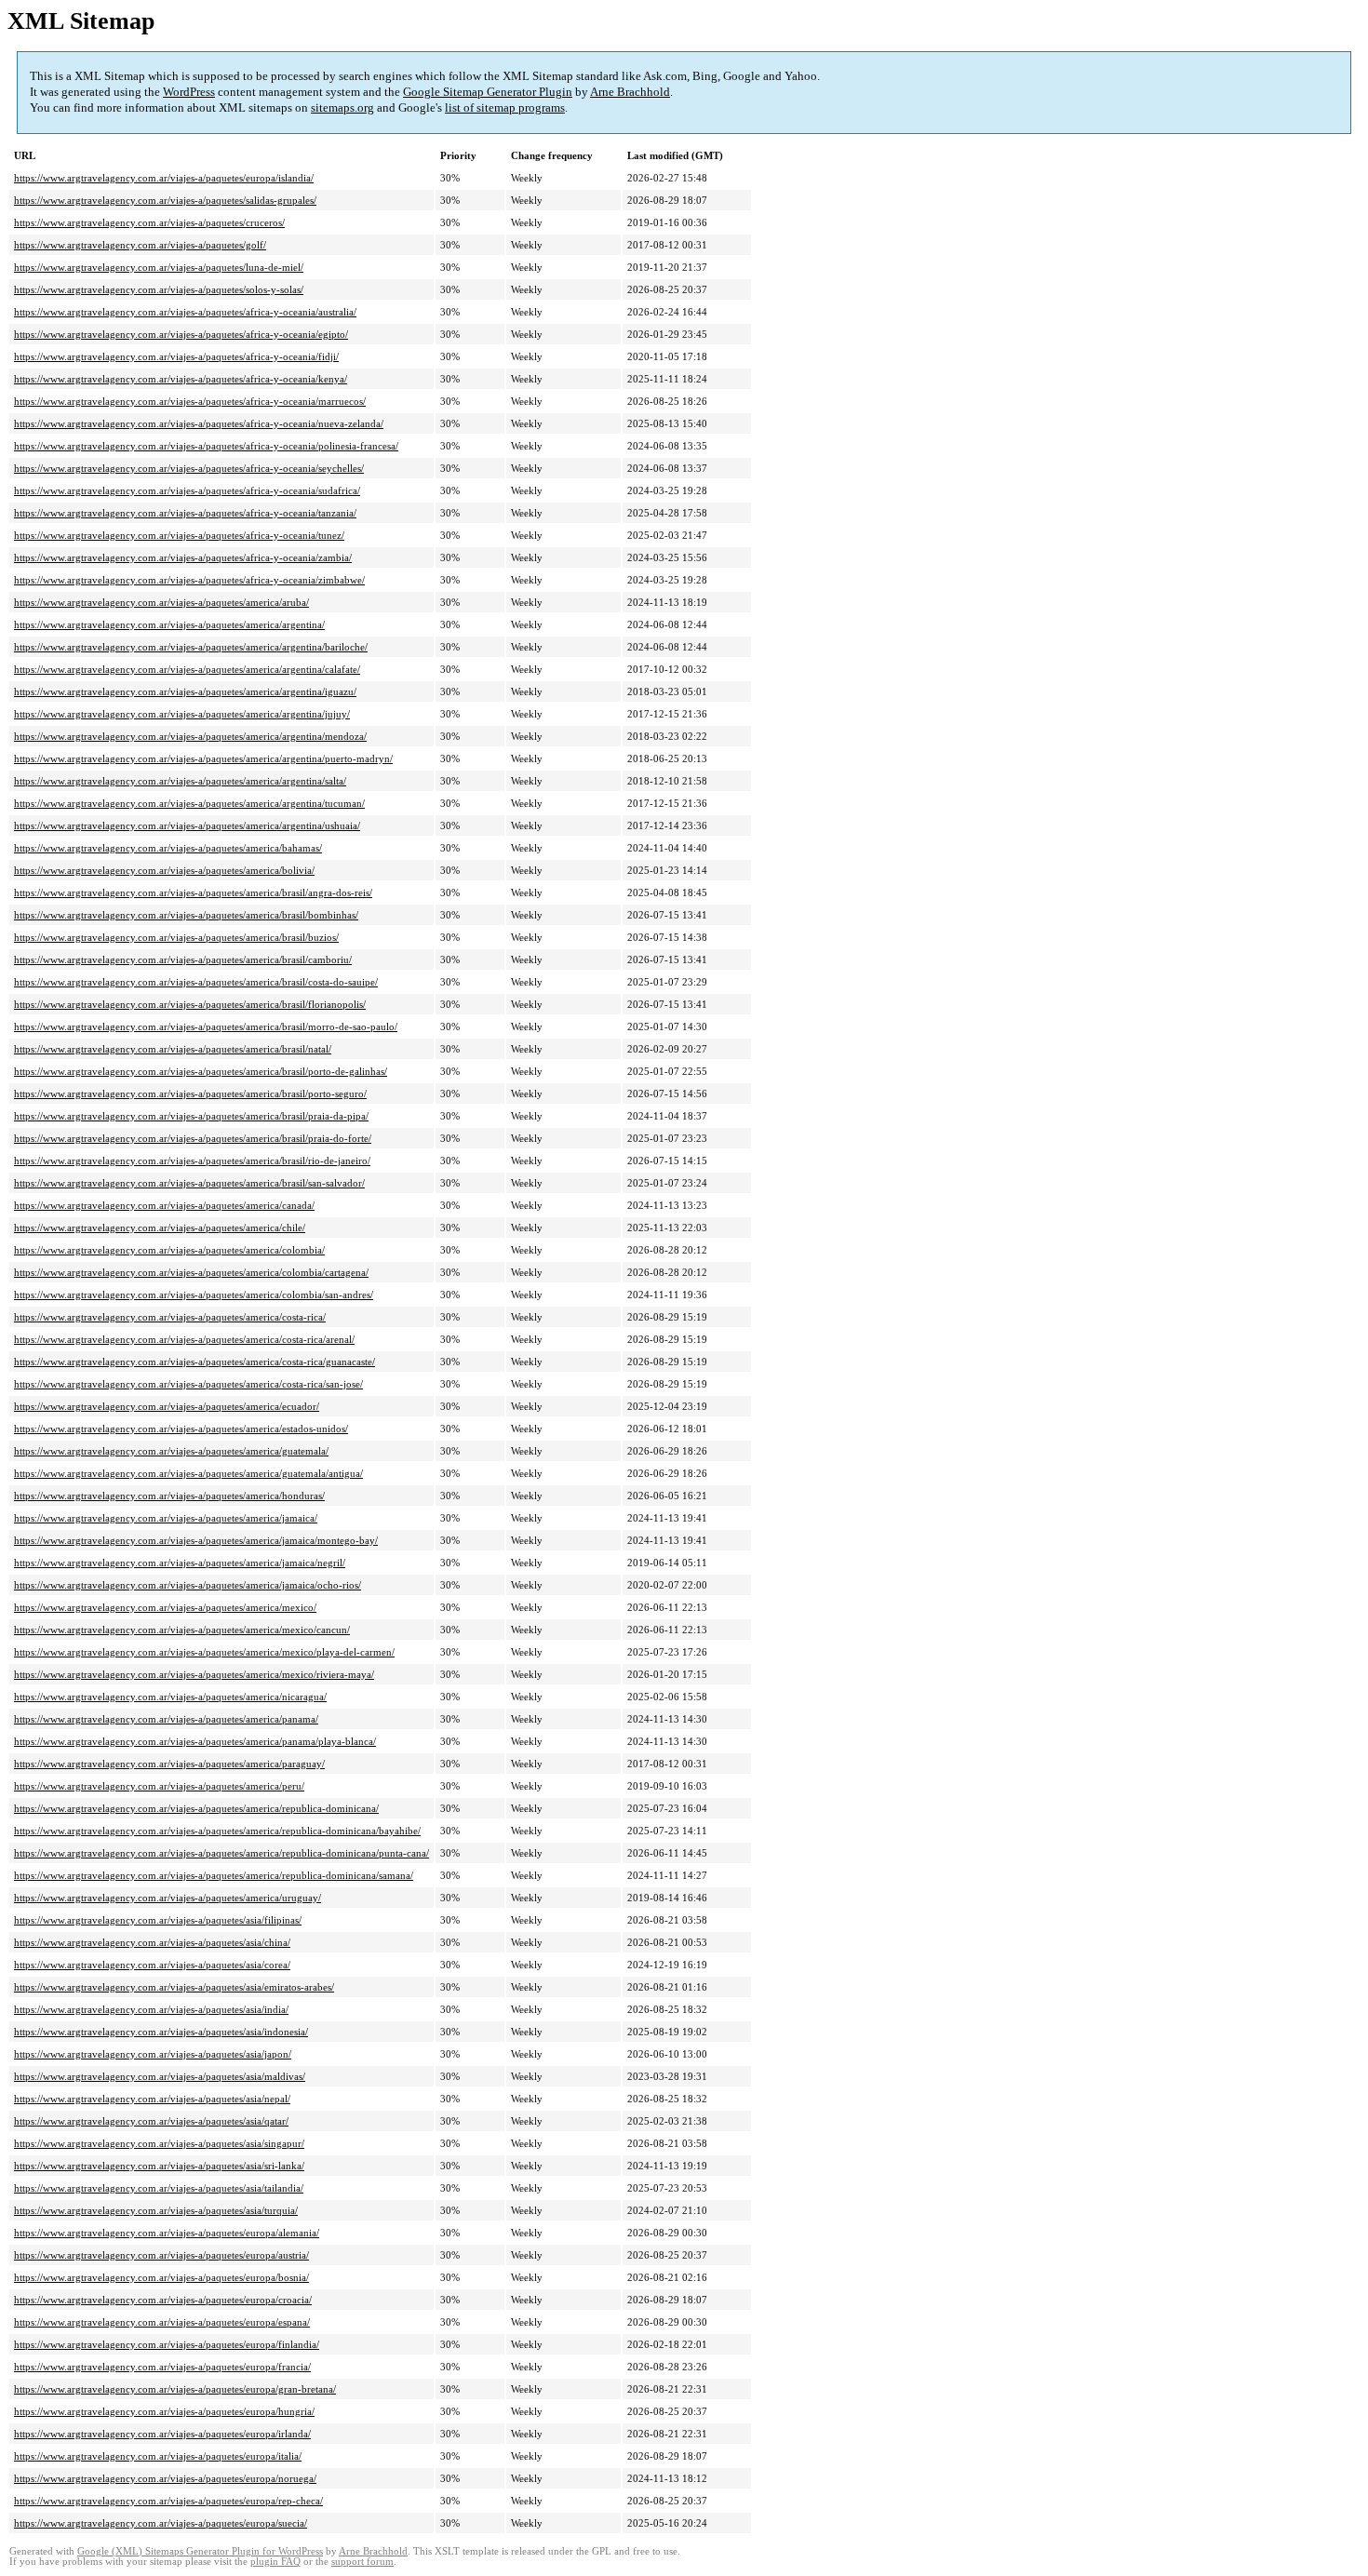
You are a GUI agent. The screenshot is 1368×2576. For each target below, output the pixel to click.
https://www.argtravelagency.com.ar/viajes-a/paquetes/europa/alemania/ (167, 2233)
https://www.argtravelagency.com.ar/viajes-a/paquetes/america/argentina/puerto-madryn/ (203, 758)
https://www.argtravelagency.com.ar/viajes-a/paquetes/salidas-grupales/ (165, 200)
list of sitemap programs (505, 107)
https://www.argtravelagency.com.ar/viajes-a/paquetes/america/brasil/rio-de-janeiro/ (192, 1161)
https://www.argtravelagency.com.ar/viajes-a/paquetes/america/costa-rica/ (170, 1317)
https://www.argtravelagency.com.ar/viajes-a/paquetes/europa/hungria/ (164, 2411)
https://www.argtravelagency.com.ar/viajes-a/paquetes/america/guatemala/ (171, 1451)
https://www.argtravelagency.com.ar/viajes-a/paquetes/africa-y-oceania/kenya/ (181, 379)
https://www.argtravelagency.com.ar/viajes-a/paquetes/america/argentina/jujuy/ (182, 714)
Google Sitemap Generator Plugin (488, 92)
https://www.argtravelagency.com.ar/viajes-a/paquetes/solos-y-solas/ (159, 289)
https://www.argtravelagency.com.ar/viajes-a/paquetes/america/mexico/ (165, 1607)
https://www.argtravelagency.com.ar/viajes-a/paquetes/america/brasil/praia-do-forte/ (193, 1138)
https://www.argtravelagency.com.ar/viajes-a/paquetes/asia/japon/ (153, 2054)
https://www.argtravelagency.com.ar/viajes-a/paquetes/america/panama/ (166, 1719)
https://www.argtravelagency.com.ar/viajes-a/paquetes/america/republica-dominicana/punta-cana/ (221, 1853)
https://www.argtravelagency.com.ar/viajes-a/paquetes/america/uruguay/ (168, 1898)
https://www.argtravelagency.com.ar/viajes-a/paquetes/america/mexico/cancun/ (182, 1630)
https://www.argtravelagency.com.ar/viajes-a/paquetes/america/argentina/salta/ (180, 781)
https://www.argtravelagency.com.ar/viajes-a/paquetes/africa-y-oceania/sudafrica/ (187, 490)
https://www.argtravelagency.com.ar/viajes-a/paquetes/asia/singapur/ (159, 2143)
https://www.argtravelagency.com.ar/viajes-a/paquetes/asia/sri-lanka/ (159, 2166)
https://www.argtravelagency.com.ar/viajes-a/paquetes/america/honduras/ (169, 1496)
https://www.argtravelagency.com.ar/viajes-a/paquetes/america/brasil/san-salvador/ (189, 1183)
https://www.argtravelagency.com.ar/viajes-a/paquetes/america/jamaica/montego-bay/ (196, 1540)
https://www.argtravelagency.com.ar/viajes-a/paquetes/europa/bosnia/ (161, 2277)
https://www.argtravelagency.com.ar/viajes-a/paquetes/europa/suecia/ (161, 2523)
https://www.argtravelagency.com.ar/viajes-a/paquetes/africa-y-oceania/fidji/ (176, 356)
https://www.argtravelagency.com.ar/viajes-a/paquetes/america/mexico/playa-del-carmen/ (204, 1652)
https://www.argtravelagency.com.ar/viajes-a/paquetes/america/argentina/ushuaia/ (187, 825)
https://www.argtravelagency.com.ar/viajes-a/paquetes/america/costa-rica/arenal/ (184, 1339)
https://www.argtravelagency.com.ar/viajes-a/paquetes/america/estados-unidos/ (181, 1429)
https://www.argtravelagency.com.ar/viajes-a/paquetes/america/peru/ (159, 1786)
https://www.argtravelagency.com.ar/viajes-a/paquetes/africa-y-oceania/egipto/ (181, 334)
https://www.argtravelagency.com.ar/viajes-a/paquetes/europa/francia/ (162, 2367)
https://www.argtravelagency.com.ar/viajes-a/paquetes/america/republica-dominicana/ (196, 1808)
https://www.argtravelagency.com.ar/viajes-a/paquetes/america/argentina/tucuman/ (189, 803)
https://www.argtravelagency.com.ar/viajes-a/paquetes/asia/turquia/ (156, 2210)
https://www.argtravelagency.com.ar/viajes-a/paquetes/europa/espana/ (162, 2322)
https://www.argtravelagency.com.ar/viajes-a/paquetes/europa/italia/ (158, 2456)
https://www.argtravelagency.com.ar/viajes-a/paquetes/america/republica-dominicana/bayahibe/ (217, 1831)
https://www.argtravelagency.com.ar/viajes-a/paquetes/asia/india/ (151, 2009)
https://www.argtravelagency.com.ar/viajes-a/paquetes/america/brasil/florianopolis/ (190, 1004)
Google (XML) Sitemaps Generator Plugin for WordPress (200, 2551)
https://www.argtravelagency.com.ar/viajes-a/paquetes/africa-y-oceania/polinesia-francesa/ (206, 446)
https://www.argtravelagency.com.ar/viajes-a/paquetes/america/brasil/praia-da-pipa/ (191, 1116)
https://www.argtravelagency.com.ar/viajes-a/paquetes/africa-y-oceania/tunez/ (179, 535)
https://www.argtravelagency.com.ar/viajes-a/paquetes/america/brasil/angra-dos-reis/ (193, 892)
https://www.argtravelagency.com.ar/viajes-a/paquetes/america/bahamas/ (168, 848)
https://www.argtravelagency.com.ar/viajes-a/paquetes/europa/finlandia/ (167, 2344)
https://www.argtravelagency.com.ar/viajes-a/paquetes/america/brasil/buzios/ (176, 937)
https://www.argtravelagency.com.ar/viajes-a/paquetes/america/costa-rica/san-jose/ (188, 1384)
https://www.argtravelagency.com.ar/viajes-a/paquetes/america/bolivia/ (164, 870)
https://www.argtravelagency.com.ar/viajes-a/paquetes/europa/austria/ (161, 2255)
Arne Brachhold (630, 92)
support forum (362, 2562)
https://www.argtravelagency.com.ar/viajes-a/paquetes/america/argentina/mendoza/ (190, 736)
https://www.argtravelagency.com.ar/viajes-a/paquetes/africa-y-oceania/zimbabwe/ (189, 580)
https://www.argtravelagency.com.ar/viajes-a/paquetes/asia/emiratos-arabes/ (174, 1987)
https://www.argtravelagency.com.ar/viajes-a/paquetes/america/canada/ (164, 1205)
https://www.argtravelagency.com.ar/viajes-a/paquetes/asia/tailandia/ (159, 2188)
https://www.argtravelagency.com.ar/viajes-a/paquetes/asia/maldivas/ (160, 2076)
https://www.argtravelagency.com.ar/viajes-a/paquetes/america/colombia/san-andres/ (194, 1295)
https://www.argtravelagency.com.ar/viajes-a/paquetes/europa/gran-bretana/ (175, 2389)
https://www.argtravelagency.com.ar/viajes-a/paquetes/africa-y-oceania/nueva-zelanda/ (199, 423)
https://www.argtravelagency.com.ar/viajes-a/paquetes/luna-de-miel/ (159, 267)
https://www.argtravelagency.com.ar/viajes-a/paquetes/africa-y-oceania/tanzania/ (185, 513)
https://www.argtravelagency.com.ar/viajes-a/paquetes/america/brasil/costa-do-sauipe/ (196, 982)
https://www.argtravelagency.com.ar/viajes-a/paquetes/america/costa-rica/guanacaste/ (194, 1362)
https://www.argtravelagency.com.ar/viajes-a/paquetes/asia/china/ (152, 1942)
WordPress (189, 92)
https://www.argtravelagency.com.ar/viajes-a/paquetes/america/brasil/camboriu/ (183, 959)
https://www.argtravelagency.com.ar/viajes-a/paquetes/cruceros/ (149, 222)
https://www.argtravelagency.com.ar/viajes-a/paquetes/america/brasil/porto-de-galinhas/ (201, 1071)
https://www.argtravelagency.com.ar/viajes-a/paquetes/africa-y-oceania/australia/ (185, 312)
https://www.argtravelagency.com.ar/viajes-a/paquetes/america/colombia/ (169, 1250)
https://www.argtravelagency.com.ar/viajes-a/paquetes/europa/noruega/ (165, 2478)
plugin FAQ (275, 2562)
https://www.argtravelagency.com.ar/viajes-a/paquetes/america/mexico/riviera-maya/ (194, 1674)
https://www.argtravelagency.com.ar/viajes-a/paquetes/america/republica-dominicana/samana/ (214, 1875)
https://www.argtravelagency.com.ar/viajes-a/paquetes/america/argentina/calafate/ (187, 669)
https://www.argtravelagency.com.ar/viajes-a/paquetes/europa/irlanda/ (162, 2434)
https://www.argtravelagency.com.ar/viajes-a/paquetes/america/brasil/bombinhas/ (186, 915)
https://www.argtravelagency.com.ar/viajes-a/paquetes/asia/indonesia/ (161, 2032)
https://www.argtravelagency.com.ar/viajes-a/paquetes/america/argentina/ (169, 624)
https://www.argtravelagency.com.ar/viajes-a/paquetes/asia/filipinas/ (158, 1920)
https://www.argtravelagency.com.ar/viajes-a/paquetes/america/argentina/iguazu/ (185, 691)
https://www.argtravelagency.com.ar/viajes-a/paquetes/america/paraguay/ (169, 1764)
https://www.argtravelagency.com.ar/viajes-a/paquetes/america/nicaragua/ (170, 1697)
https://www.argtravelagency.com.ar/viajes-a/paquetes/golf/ (140, 245)
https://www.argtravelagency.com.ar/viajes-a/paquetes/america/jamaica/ (166, 1518)
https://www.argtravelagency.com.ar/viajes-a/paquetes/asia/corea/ (152, 1965)
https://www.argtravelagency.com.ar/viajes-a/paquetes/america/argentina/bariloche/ (191, 647)
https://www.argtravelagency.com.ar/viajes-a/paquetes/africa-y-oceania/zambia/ (183, 557)
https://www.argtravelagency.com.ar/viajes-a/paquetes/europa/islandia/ (164, 178)
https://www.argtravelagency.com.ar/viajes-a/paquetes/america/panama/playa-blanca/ (195, 1741)
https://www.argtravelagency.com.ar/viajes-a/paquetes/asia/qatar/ (151, 2121)
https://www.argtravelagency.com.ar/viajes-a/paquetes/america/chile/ (160, 1228)
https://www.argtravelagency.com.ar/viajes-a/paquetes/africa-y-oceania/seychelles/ (189, 468)
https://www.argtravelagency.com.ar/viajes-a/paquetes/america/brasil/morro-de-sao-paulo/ (206, 1026)
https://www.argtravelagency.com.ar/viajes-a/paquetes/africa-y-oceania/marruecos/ (190, 401)
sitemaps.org (342, 107)
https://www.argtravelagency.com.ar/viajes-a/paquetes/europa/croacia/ (163, 2300)
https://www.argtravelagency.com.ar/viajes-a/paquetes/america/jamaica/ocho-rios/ (188, 1585)
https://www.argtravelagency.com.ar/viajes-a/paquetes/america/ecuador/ (167, 1406)
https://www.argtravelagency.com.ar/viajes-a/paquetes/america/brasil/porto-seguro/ (190, 1093)
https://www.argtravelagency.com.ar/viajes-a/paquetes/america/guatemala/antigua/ (188, 1473)
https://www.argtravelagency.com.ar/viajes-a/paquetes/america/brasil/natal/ (173, 1049)
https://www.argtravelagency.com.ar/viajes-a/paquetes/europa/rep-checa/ (168, 2501)
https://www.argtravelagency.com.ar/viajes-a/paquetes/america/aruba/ (161, 602)
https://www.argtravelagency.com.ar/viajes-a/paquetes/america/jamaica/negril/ (180, 1563)
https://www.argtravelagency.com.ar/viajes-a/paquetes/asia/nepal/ (152, 2099)
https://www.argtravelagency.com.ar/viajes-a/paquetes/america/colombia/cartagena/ (191, 1272)
